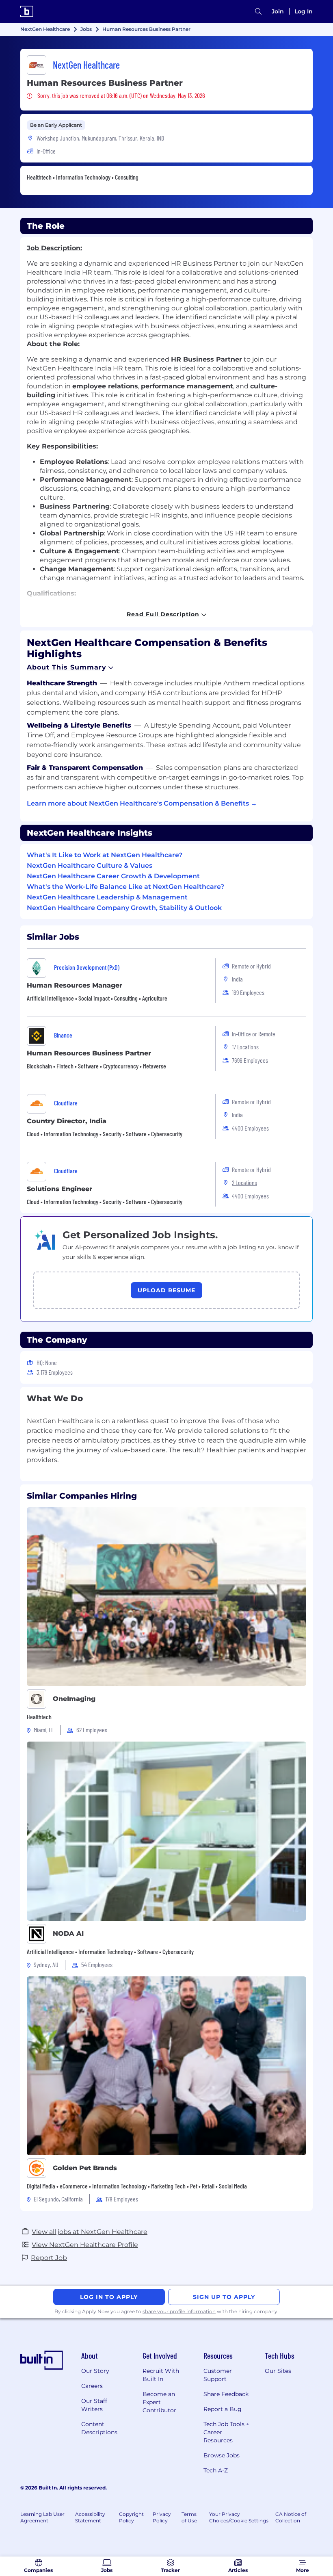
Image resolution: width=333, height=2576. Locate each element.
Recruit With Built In (161, 2375)
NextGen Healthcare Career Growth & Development (113, 876)
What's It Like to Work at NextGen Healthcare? (105, 855)
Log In (304, 11)
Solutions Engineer (59, 1189)
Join (278, 11)
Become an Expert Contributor (159, 2402)
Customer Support (218, 2375)
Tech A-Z (216, 2470)
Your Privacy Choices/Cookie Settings (239, 2517)
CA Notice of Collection (291, 2517)
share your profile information (179, 2311)
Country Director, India (67, 1121)
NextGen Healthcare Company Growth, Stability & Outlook (124, 908)
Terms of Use (189, 2517)
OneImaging (74, 1699)
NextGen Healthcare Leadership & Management (107, 897)
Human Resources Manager (75, 985)
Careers (92, 2386)
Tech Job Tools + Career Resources (226, 2432)
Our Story (95, 2371)
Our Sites (278, 2371)
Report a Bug (223, 2409)
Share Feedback (226, 2394)
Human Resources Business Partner (89, 1053)
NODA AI (68, 1934)
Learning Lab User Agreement (42, 2517)
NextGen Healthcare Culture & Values (90, 866)
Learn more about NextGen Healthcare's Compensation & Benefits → (142, 803)
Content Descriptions (99, 2428)
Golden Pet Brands (85, 2168)
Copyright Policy (131, 2517)
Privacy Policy (162, 2517)
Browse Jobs (222, 2455)
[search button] (258, 12)
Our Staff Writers (94, 2405)
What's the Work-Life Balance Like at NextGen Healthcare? (125, 887)
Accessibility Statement (90, 2517)
